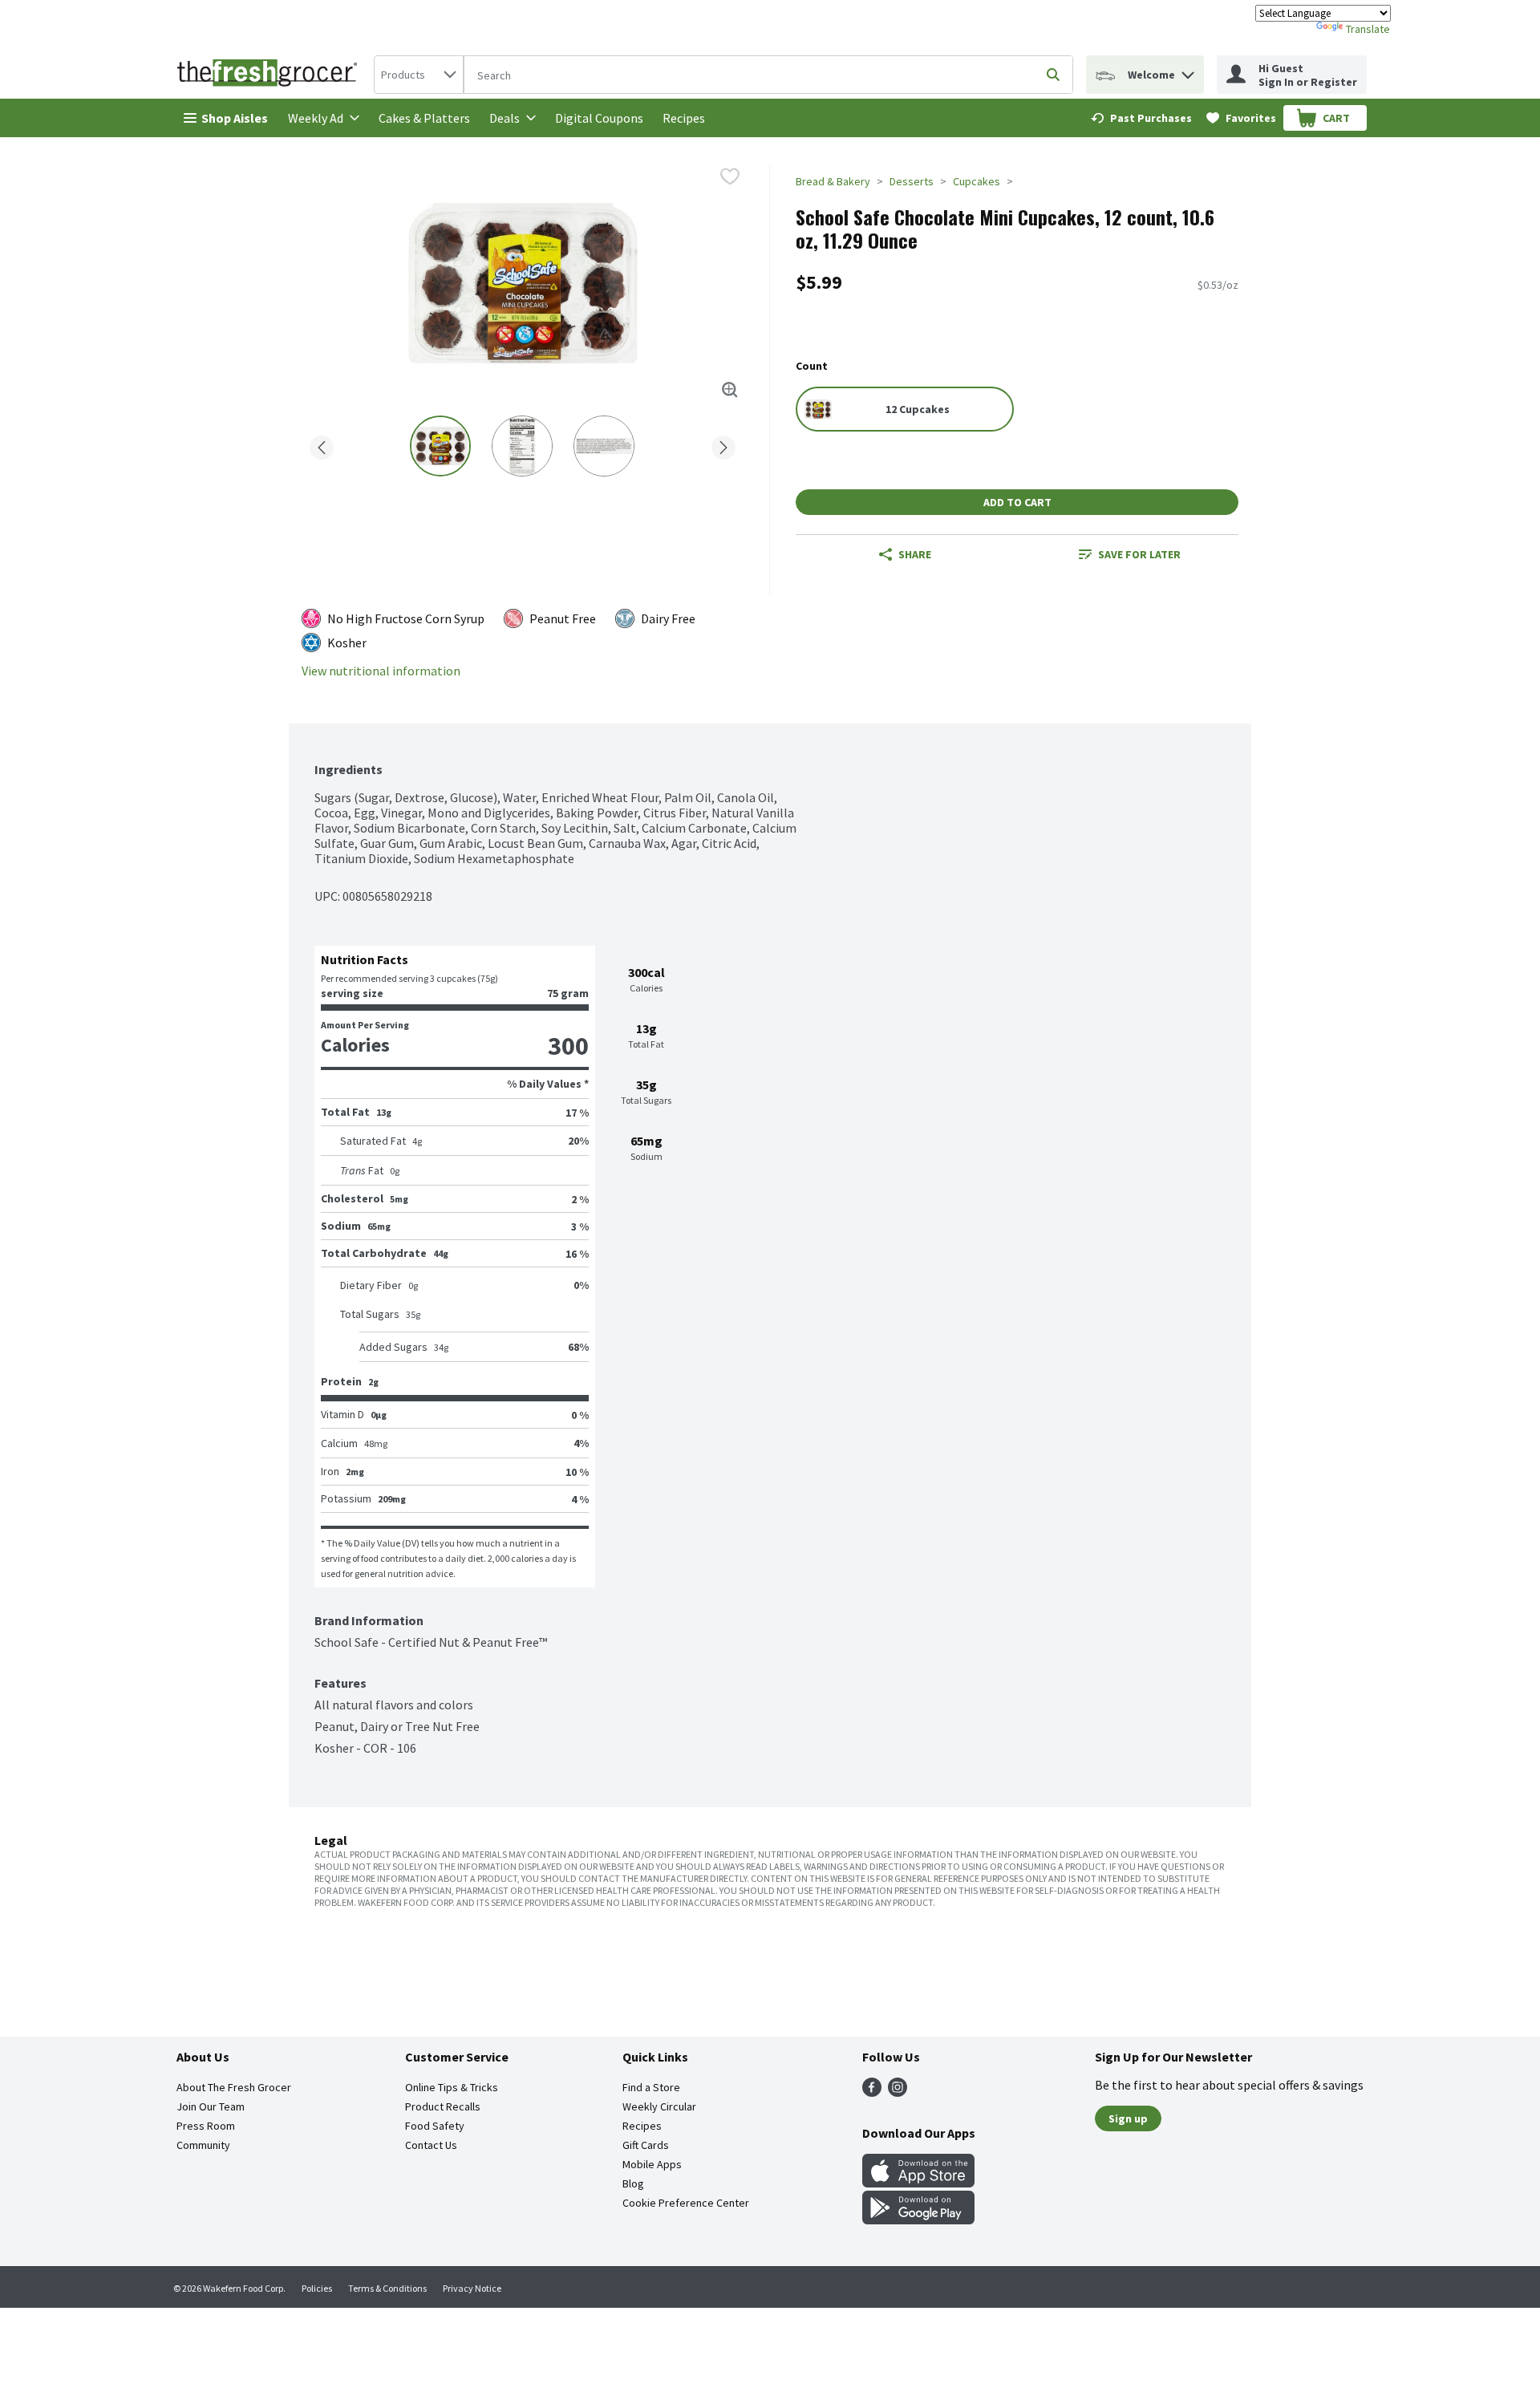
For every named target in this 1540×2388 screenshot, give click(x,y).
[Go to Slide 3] (604, 446)
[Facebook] (872, 2092)
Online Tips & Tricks (452, 2087)
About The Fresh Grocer (234, 2087)
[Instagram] (898, 2092)
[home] (270, 75)
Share (915, 554)
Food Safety (435, 2126)
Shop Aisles (235, 118)
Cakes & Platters (424, 118)
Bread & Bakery (833, 181)
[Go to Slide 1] (440, 446)
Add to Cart (1017, 502)
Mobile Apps (652, 2164)
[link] (1141, 118)
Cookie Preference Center (686, 2203)
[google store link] (918, 2220)
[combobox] (419, 75)
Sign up (1128, 2118)
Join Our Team (211, 2106)
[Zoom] (730, 390)
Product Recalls (443, 2106)
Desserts (912, 181)
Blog (633, 2183)
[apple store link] (918, 2183)
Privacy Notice (472, 2288)
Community (203, 2145)
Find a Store (651, 2087)
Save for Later (1139, 554)
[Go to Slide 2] (522, 446)
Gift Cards (646, 2145)
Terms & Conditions (387, 2288)
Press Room (206, 2126)
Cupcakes (977, 181)
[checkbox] (730, 176)
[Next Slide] (723, 445)
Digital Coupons (599, 118)
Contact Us (431, 2145)
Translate (1368, 29)
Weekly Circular (659, 2106)
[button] (1188, 71)
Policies (317, 2288)
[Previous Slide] (322, 445)
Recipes (684, 118)
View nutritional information (381, 671)
